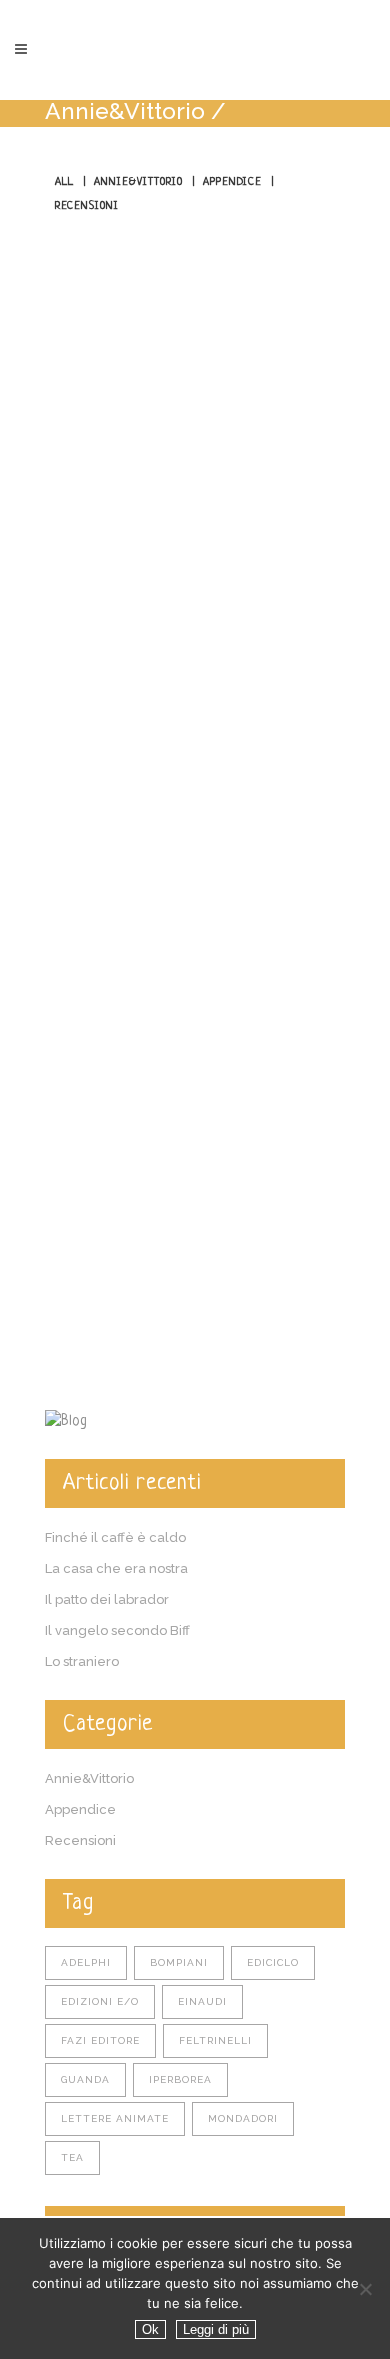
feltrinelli (215, 2040)
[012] (195, 1128)
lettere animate (115, 2118)
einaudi (202, 2001)
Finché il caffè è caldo (115, 1537)
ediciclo (273, 1962)
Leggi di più (216, 2329)
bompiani (179, 1962)
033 (63, 833)
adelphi (86, 1962)
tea (72, 2157)
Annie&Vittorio (125, 110)
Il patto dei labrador (107, 1599)
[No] (365, 2289)
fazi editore (100, 2040)
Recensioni (80, 1840)
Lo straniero (82, 1661)
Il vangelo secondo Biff (117, 1630)
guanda (85, 2079)
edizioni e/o (100, 2001)
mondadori (243, 2118)
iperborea (180, 2079)
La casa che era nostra (116, 1568)
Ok (150, 2329)
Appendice (80, 1809)
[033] (195, 554)
